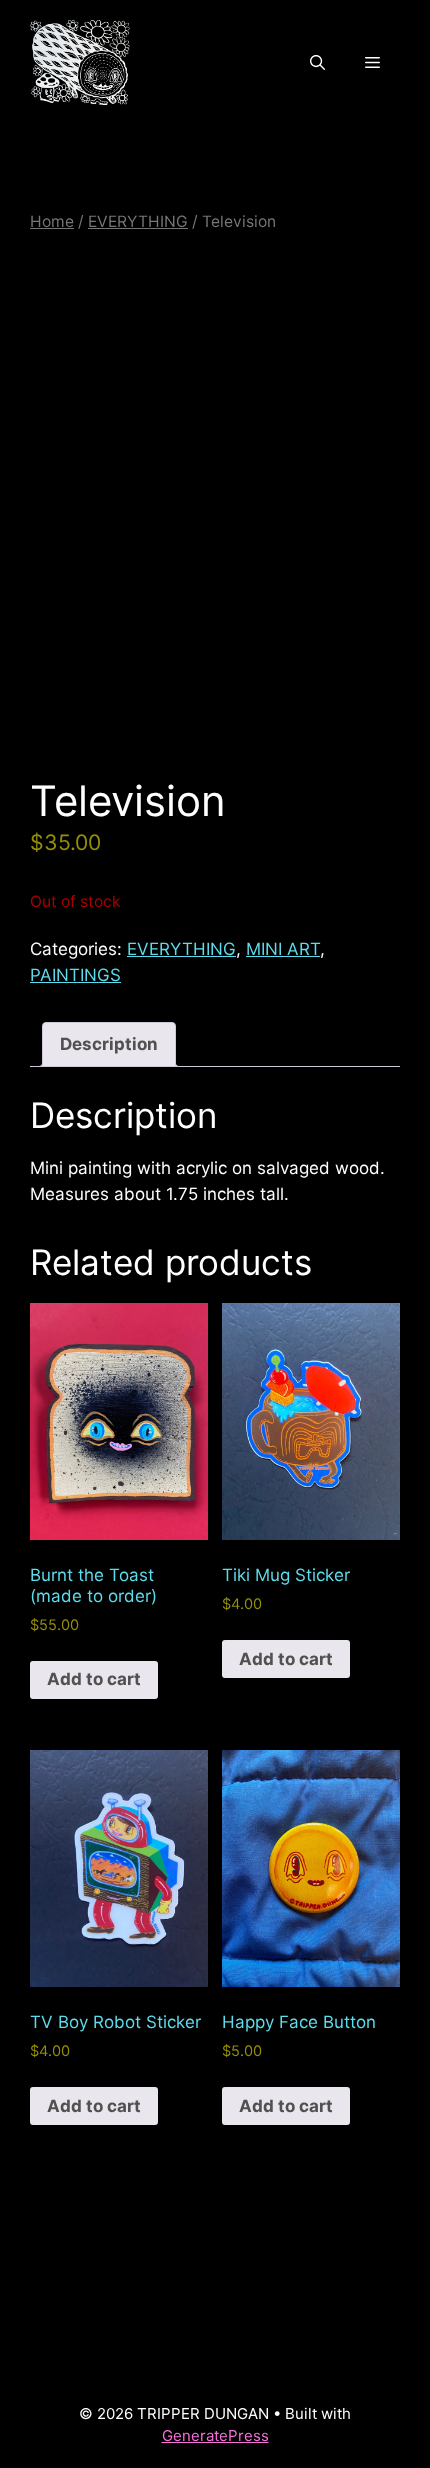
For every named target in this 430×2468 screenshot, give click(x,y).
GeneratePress (215, 2435)
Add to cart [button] (94, 1679)
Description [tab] (109, 1044)
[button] (317, 63)
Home (52, 221)
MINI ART (283, 949)
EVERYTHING (138, 221)
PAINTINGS (75, 975)
